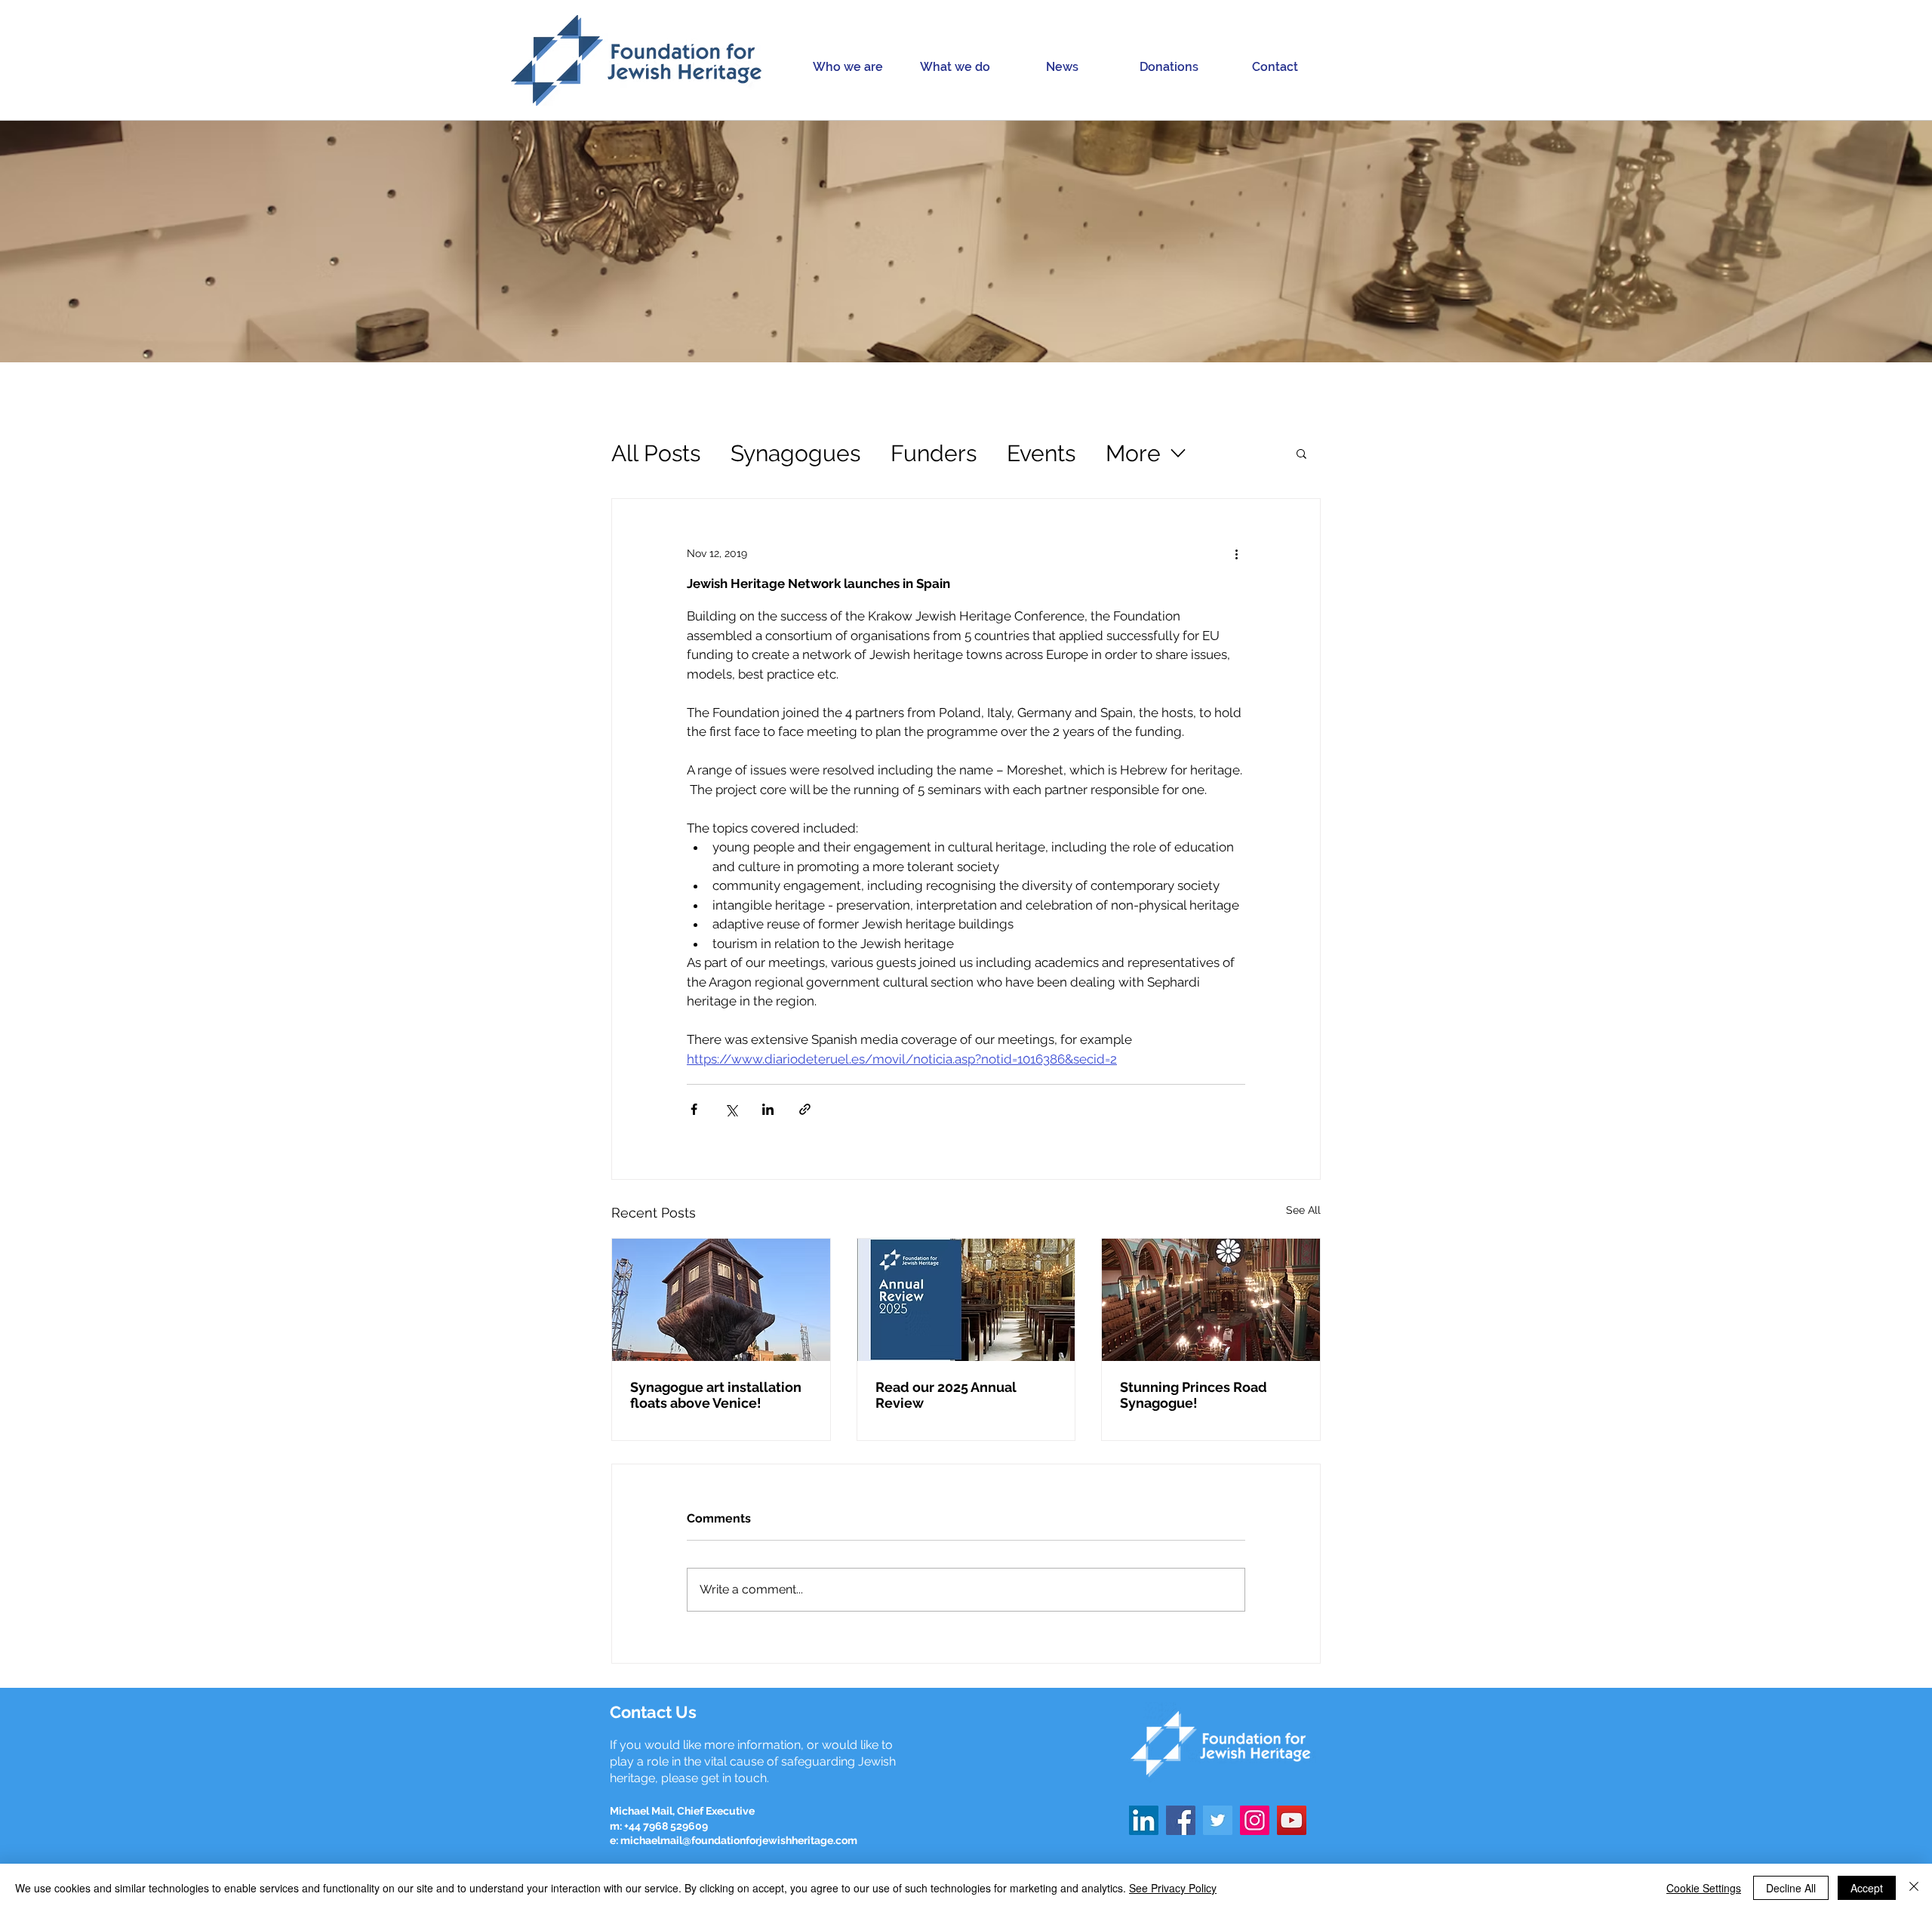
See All (1303, 1210)
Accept (1867, 1888)
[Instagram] (1255, 1820)
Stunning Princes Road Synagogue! (1194, 1395)
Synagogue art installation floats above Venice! (716, 1395)
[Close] (1914, 1888)
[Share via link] (805, 1109)
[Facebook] (1181, 1820)
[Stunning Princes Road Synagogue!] (1211, 1300)
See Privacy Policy (1173, 1888)
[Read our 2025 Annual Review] (966, 1300)
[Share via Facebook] (694, 1109)
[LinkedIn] (1144, 1820)
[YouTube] (1292, 1820)
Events (1041, 453)
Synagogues (795, 453)
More (1133, 453)
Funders (934, 453)
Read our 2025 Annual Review (946, 1395)
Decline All (1791, 1888)
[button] (848, 67)
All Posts (656, 453)
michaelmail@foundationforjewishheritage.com (739, 1840)
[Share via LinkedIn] (768, 1109)
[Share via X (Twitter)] (731, 1109)
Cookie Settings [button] (1704, 1888)
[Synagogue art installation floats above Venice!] (721, 1300)
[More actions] (1236, 553)
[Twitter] (1218, 1820)
